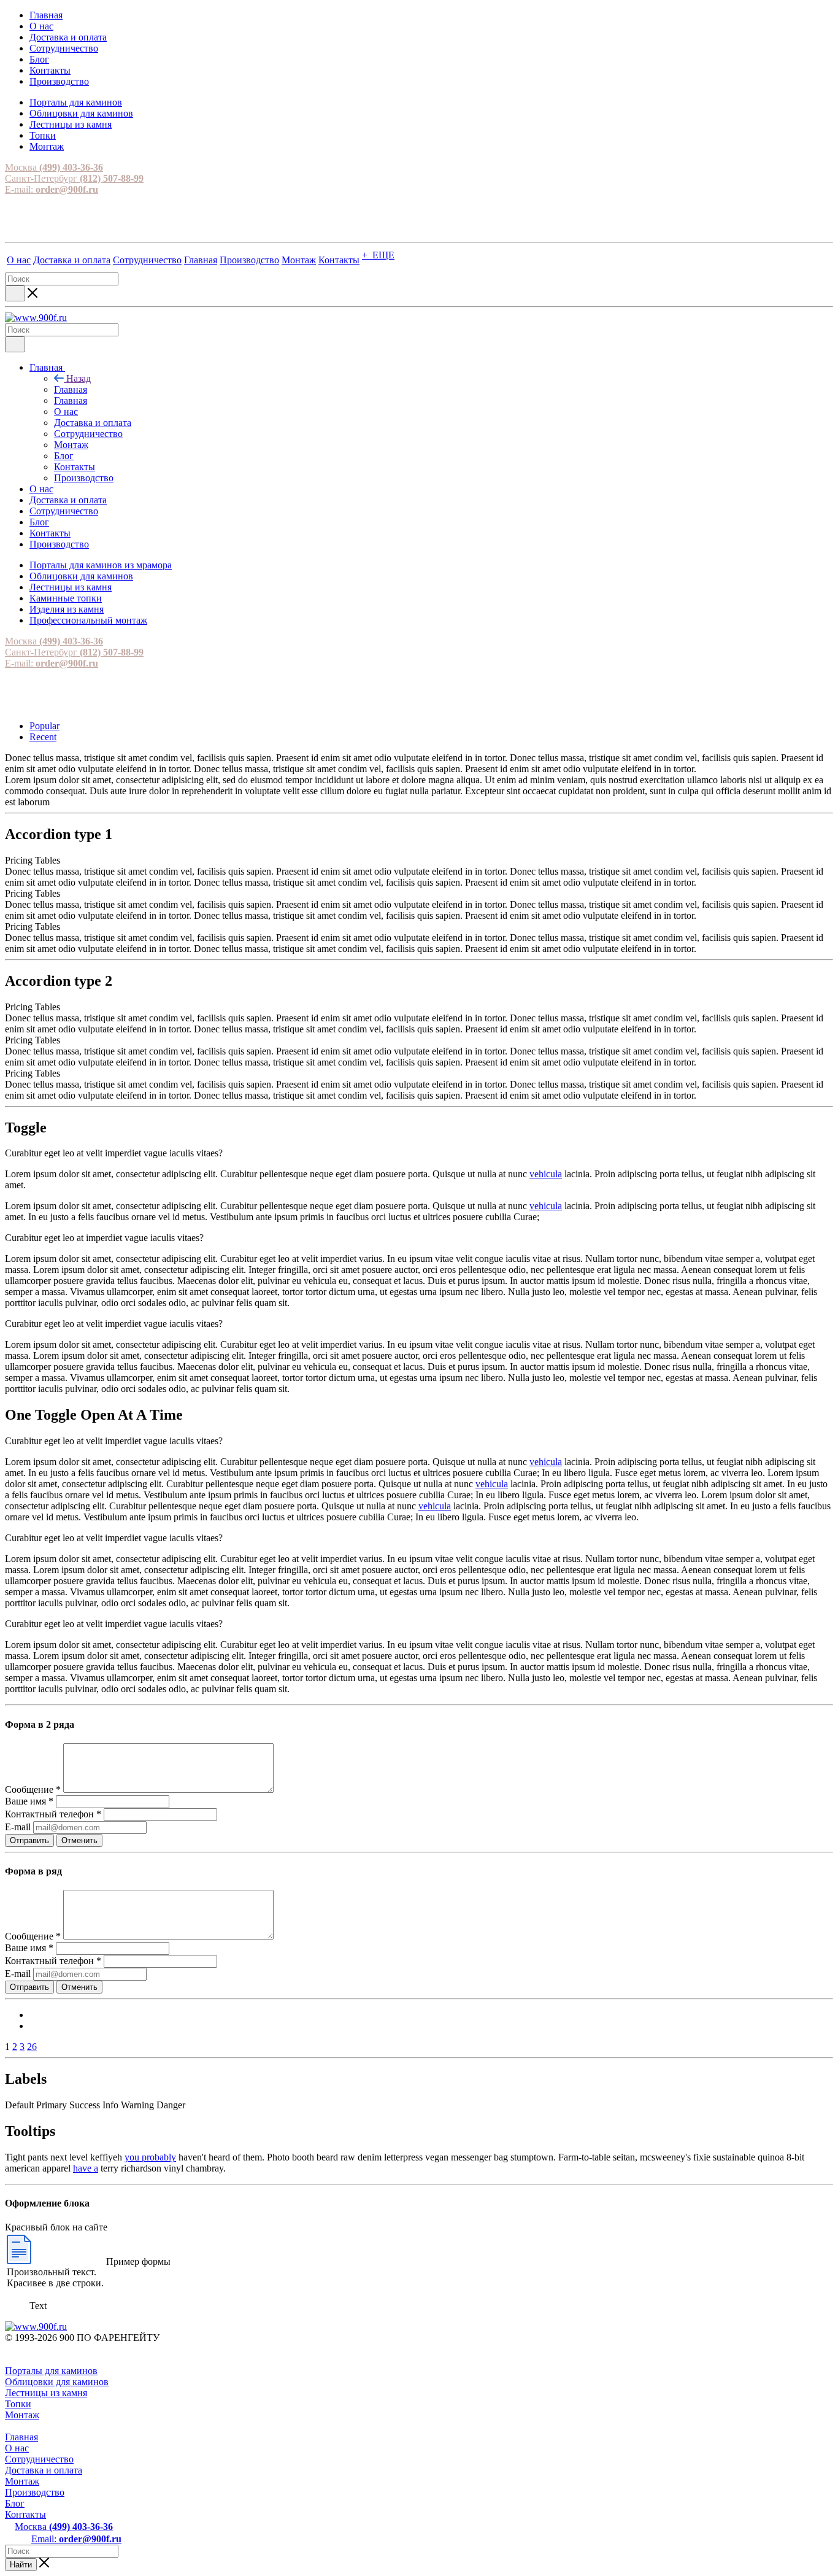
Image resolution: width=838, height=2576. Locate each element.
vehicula (546, 1174)
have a (86, 2168)
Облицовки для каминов (57, 2382)
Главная (71, 389)
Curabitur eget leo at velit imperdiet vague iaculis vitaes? (114, 1153)
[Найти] (15, 293)
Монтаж (22, 2415)
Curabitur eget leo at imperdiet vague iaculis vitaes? (104, 1238)
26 (32, 2047)
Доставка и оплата (44, 2470)
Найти (21, 2565)
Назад (79, 378)
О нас (17, 2448)
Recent (43, 737)
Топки (18, 2404)
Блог (15, 2503)
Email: (76, 2539)
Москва (54, 167)
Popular (44, 726)
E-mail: (52, 189)
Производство (35, 2492)
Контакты (25, 2514)
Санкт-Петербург (74, 178)
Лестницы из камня (46, 2393)
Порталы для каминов (51, 2371)
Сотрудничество (39, 2459)
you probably (150, 2157)
